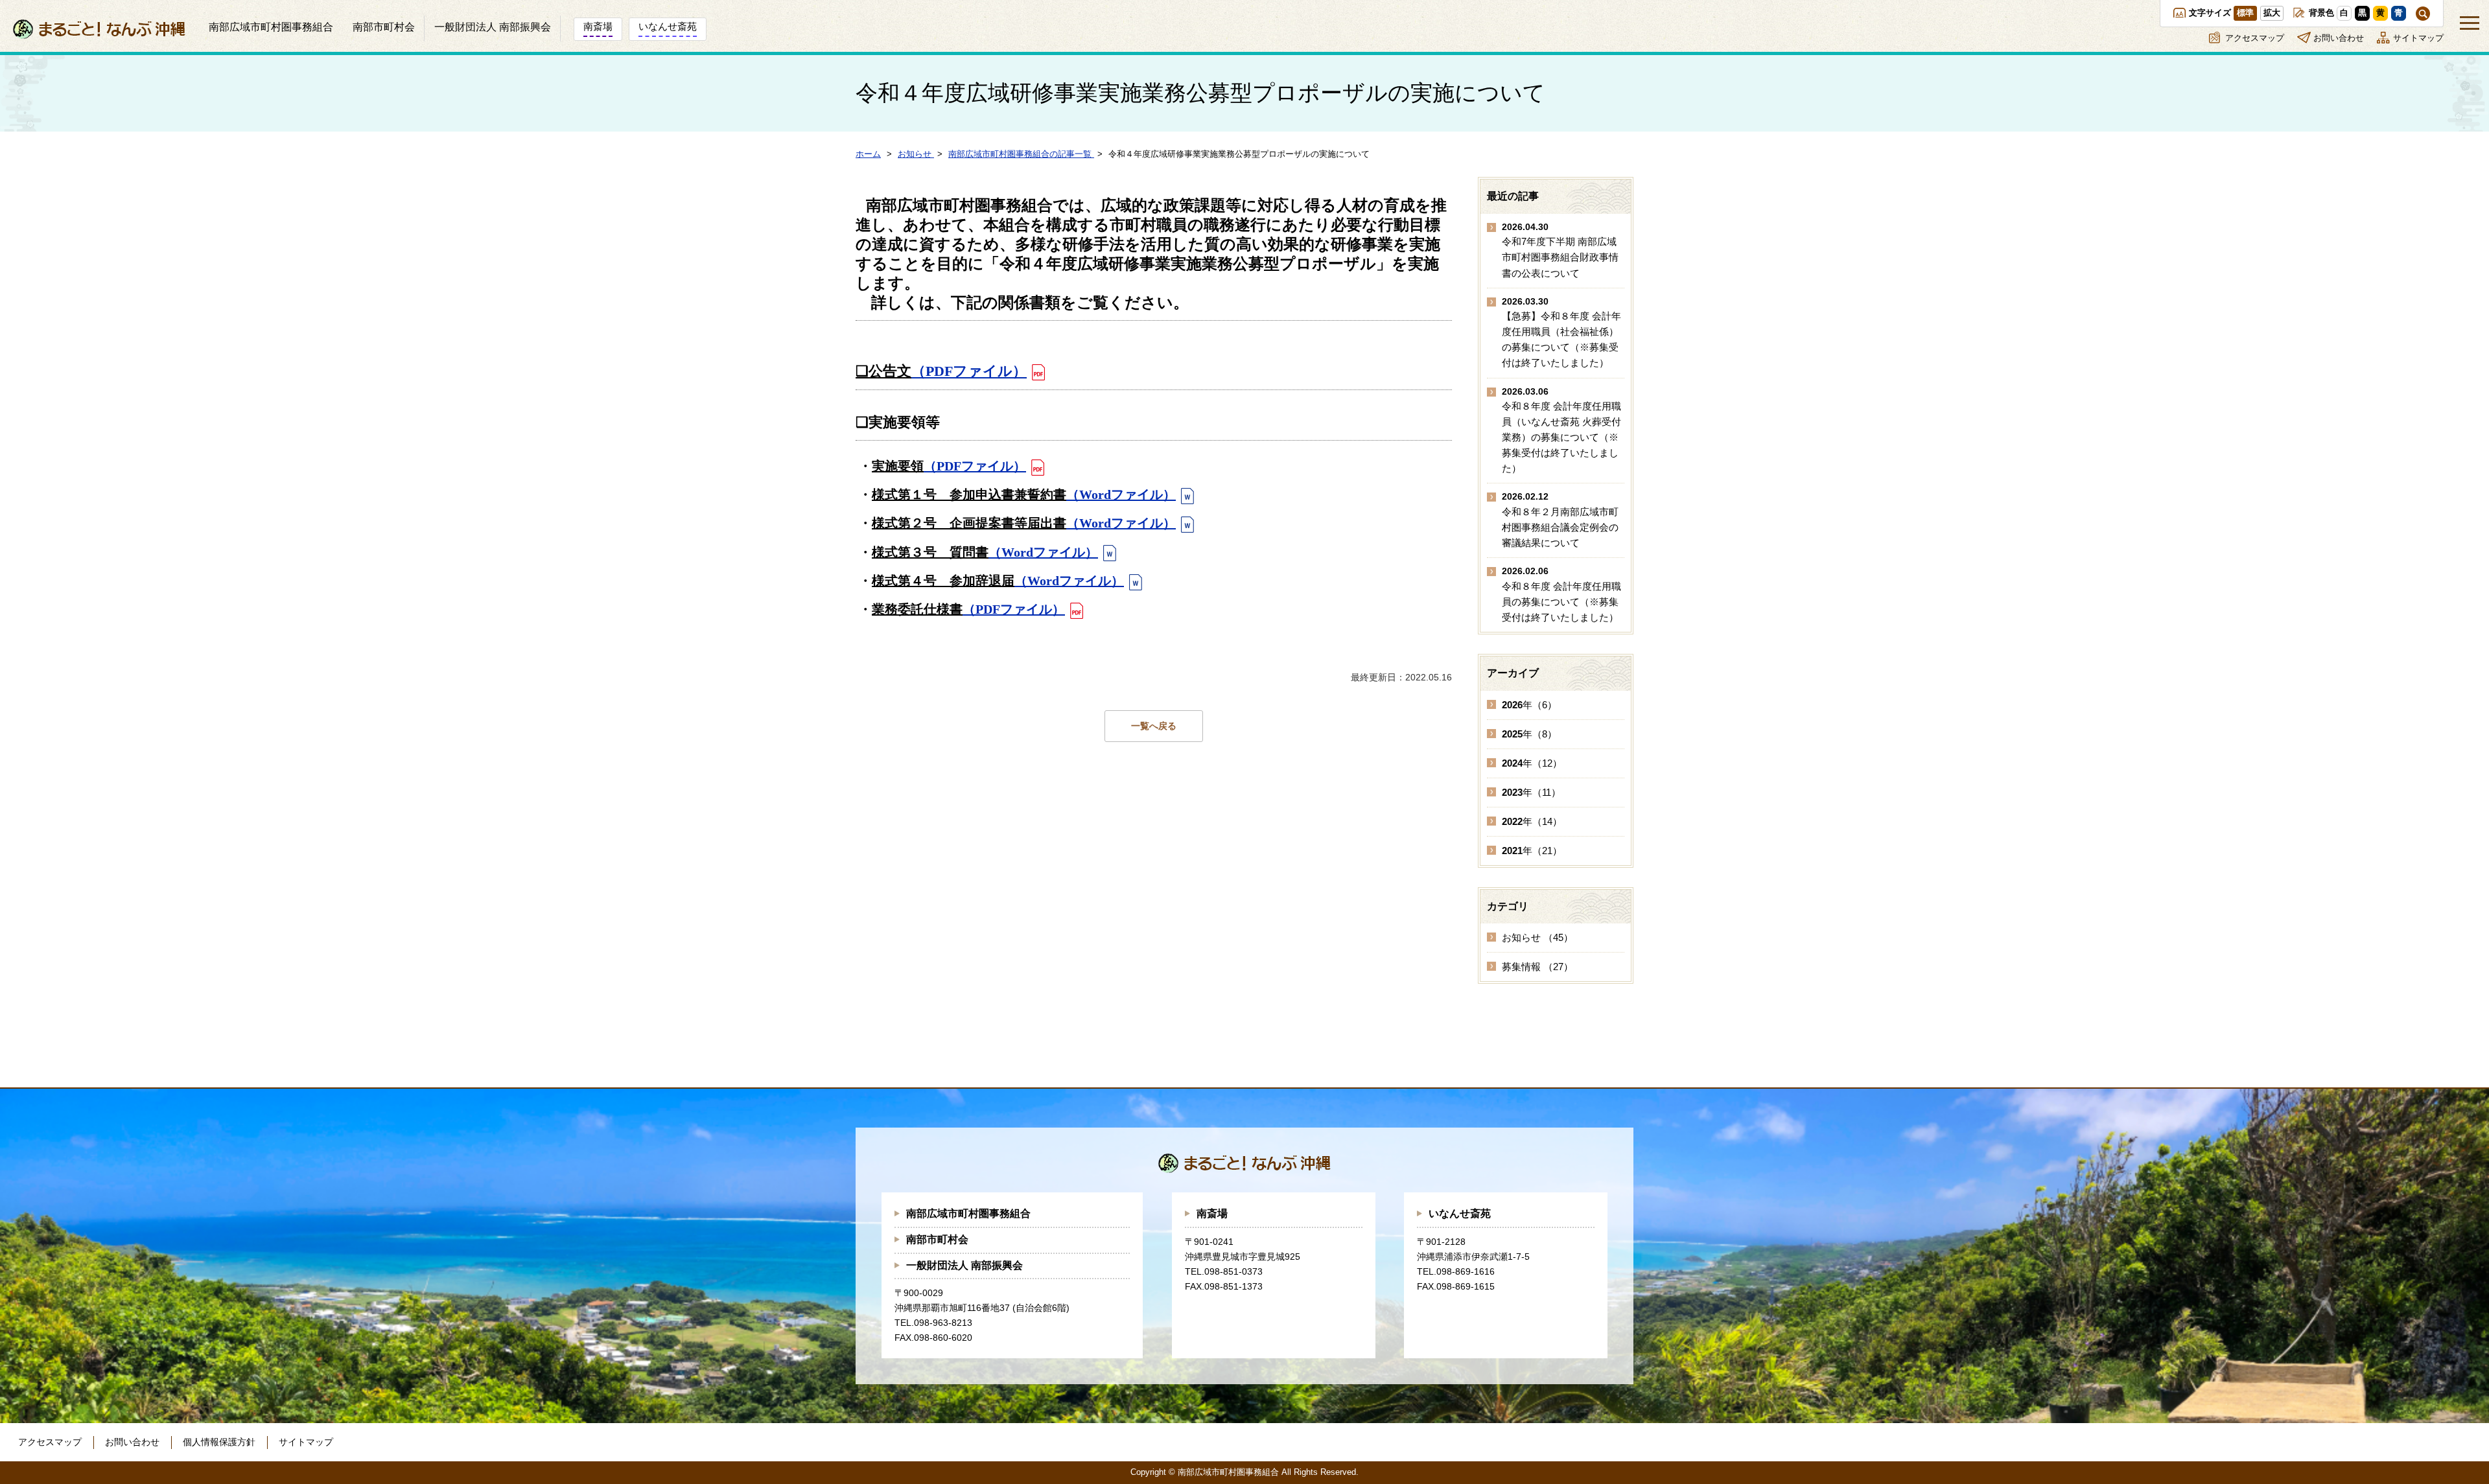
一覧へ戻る (1154, 726)
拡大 (2272, 13)
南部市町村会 (937, 1239)
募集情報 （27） (1537, 967)
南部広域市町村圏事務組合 (968, 1213)
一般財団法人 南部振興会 (964, 1265)
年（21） (1532, 851)
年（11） (1531, 792)
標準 (2245, 13)
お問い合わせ (2339, 38)
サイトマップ (2418, 38)
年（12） (1532, 763)
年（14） (1532, 821)
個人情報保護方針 (219, 1442)
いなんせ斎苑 (1460, 1213)
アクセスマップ (2255, 38)
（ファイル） (969, 371)
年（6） (1529, 705)
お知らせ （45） (1537, 937)
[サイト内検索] (2423, 14)
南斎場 (1212, 1213)
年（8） (1529, 734)
